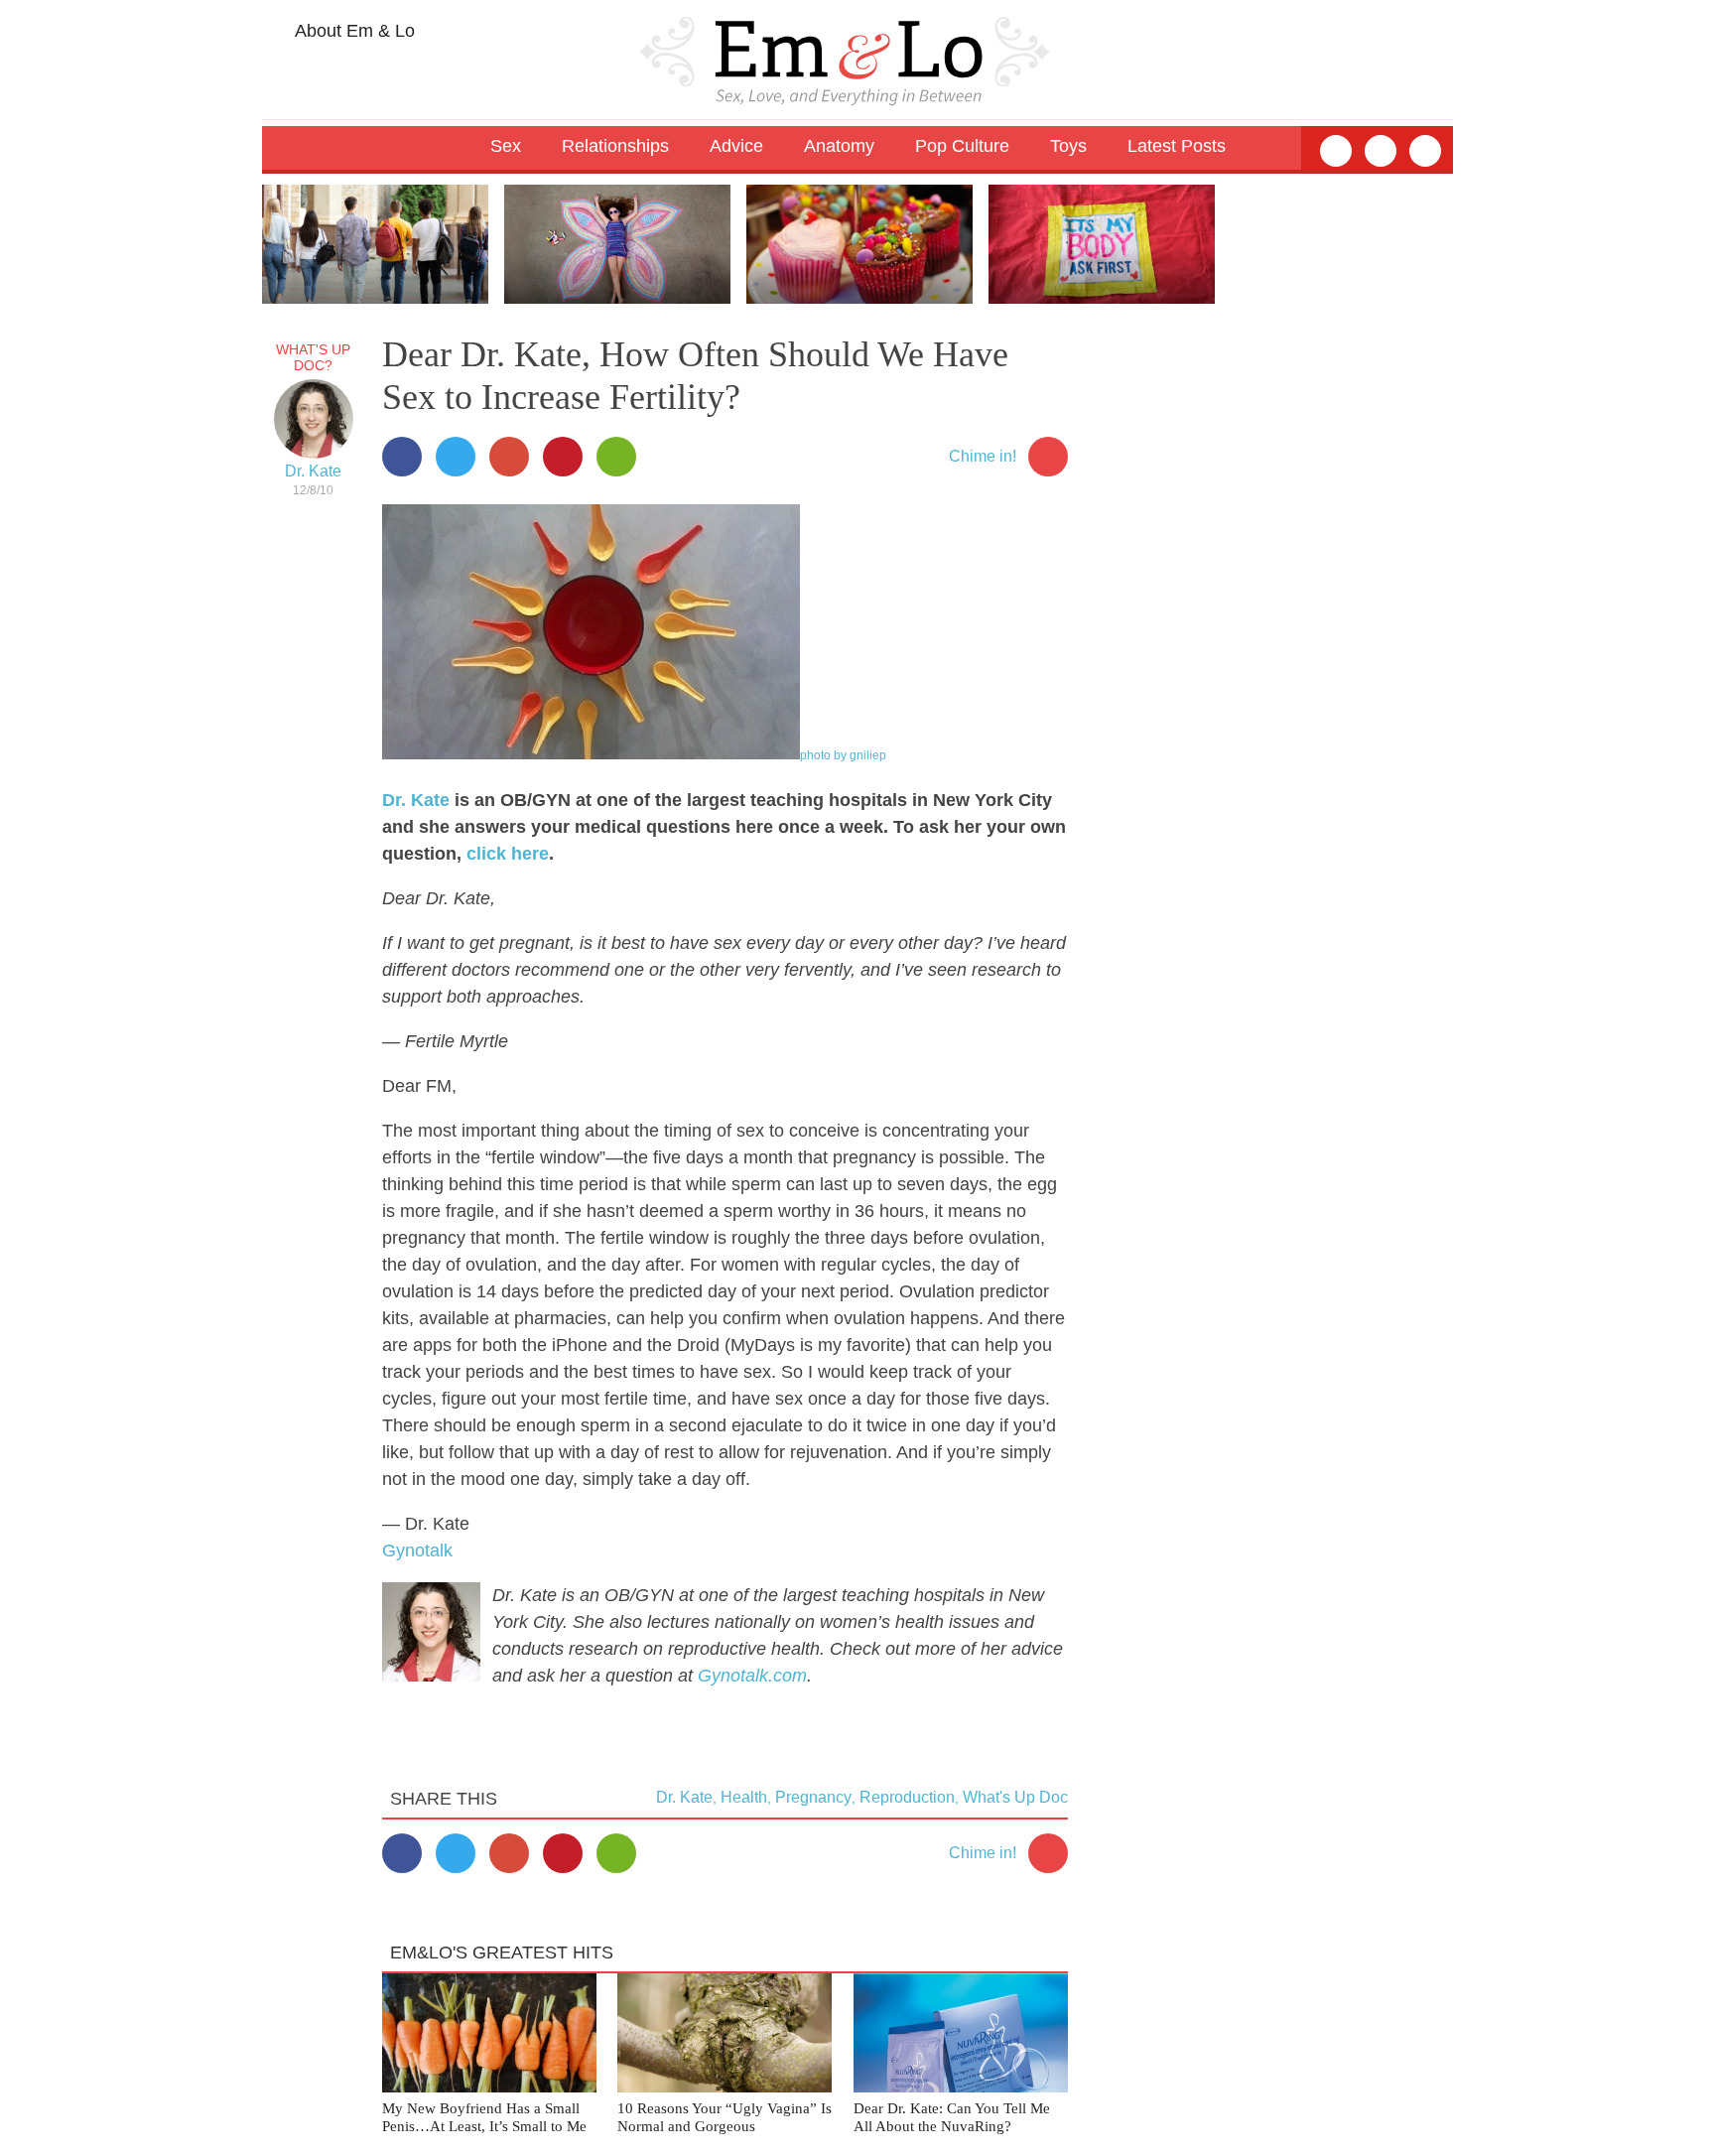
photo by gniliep (843, 755)
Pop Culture (962, 146)
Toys (1068, 146)
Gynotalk (417, 1550)
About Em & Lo (353, 31)
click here (508, 854)
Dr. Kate (313, 471)
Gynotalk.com (752, 1676)
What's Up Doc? (313, 357)
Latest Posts (1177, 146)
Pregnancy (813, 1797)
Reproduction (907, 1797)
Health (744, 1797)
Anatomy (839, 146)
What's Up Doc (1015, 1797)
